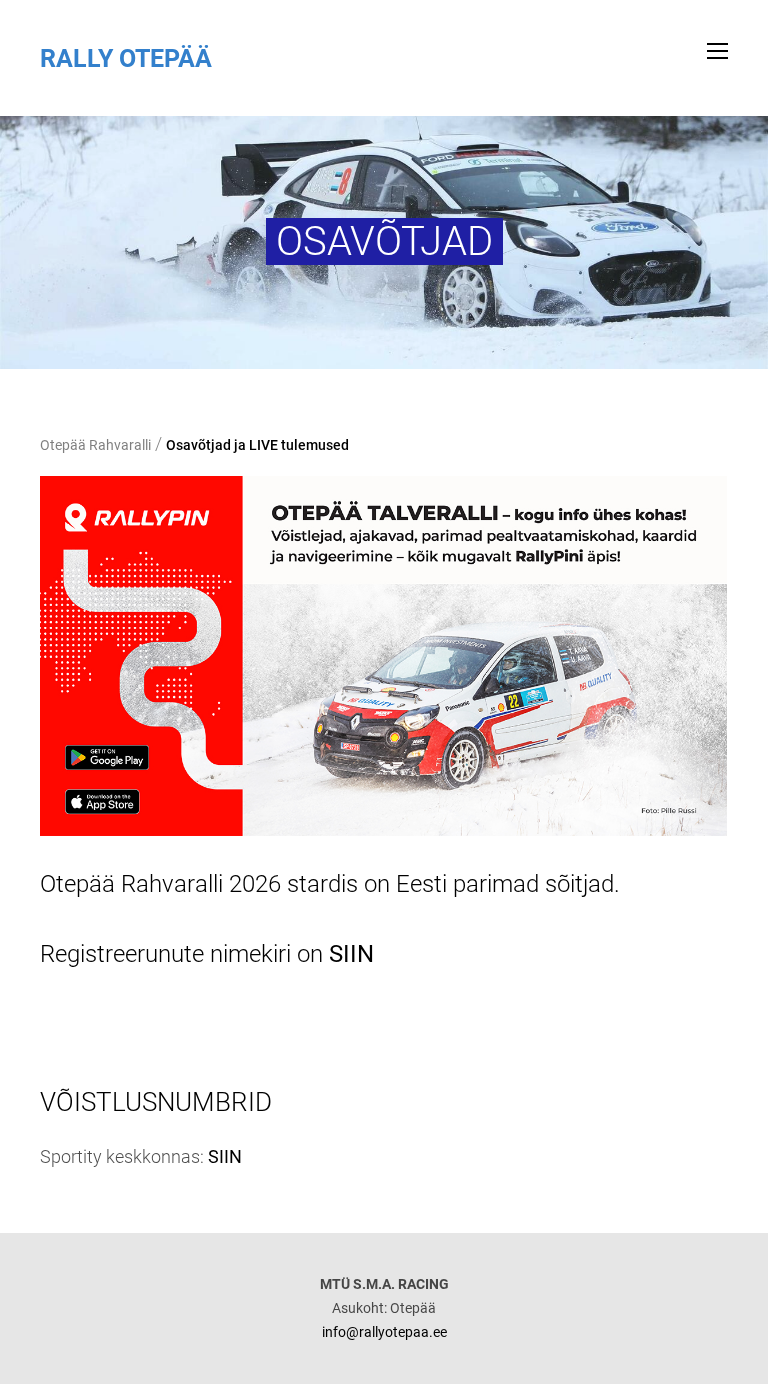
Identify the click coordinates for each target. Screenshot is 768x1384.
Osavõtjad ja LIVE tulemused (257, 445)
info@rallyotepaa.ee (384, 1332)
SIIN (351, 954)
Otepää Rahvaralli (95, 445)
